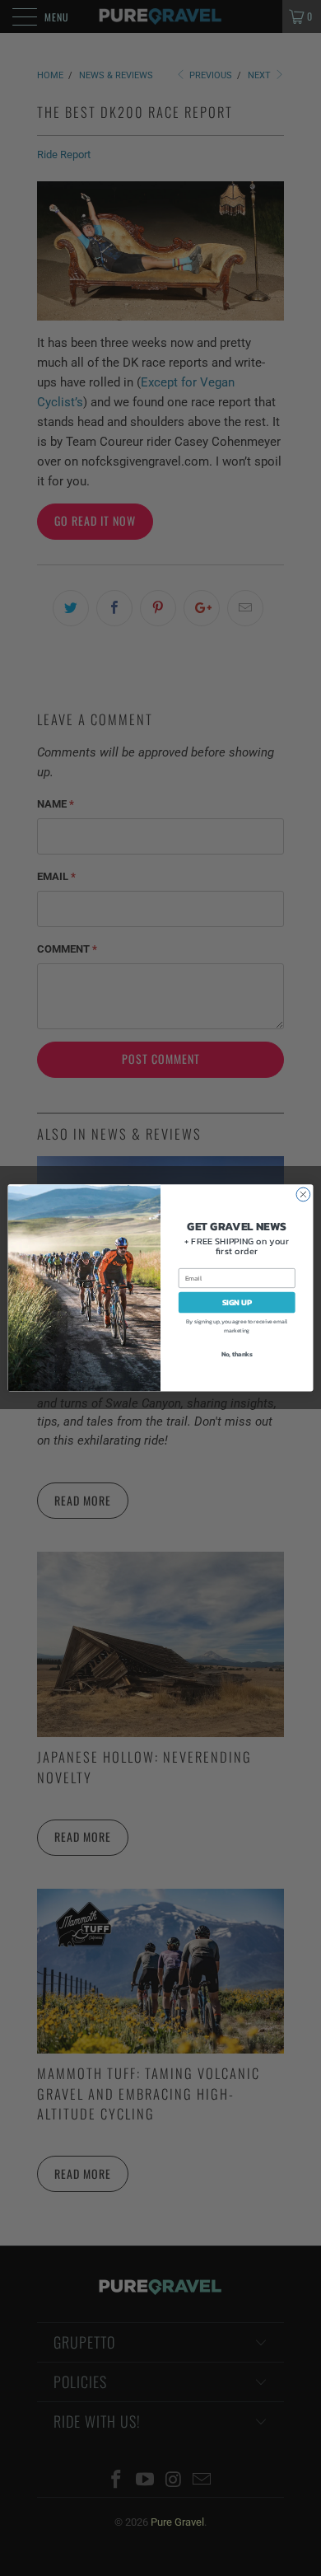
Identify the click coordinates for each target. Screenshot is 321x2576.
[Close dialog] (303, 1194)
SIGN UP (237, 1302)
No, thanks (237, 1354)
